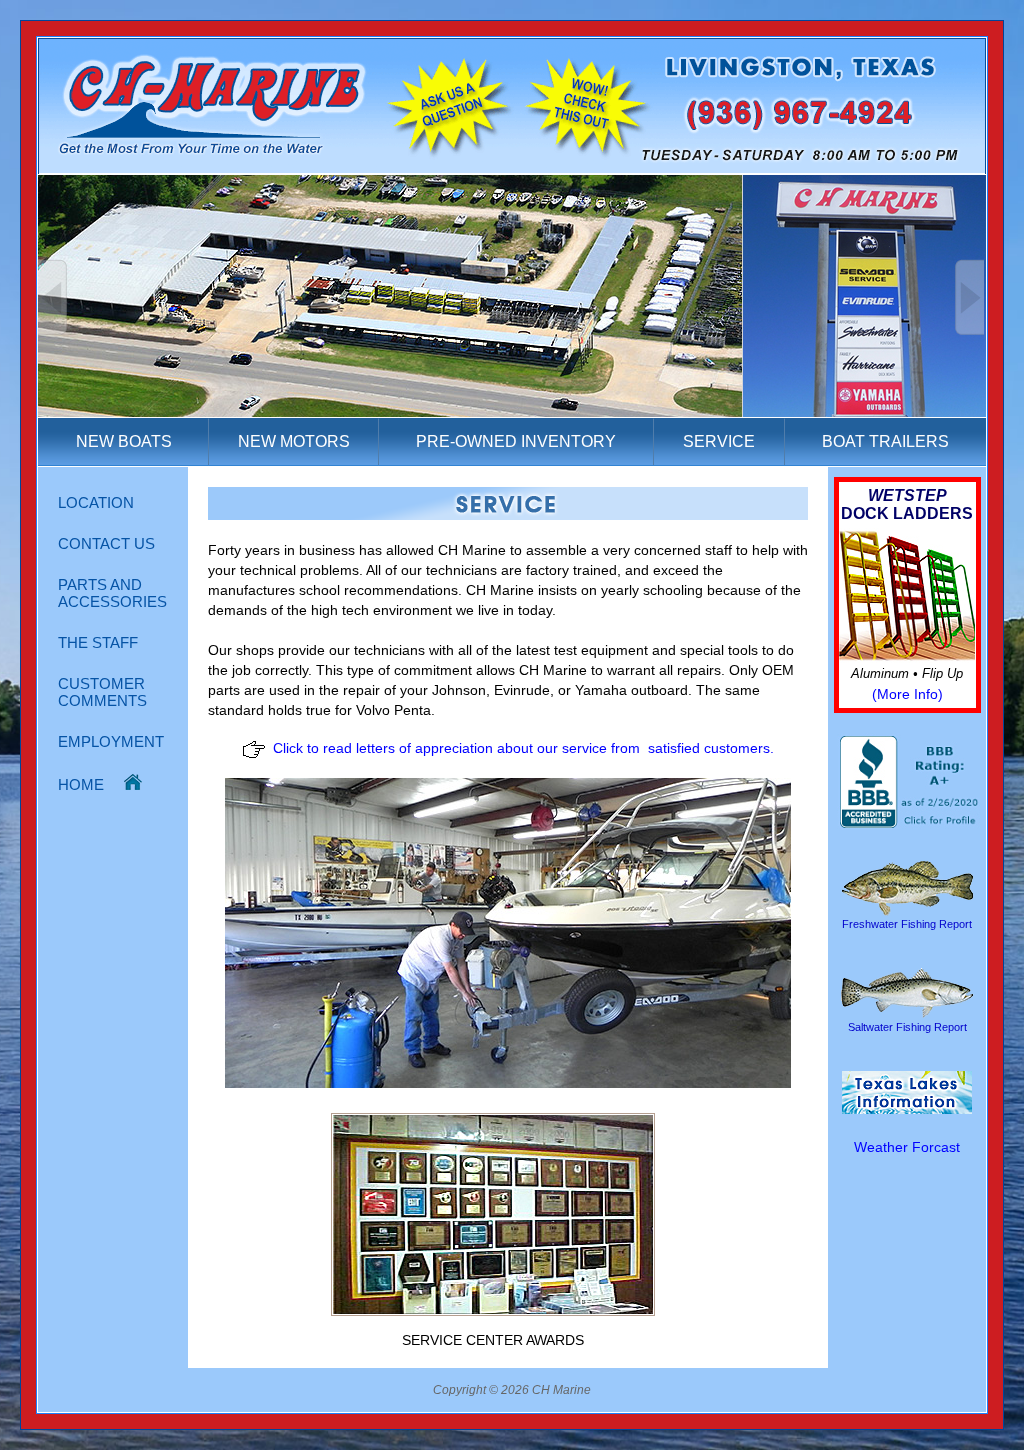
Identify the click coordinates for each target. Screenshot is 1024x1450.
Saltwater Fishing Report (907, 1027)
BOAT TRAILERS (885, 441)
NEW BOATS (124, 441)
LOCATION (96, 502)
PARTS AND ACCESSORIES (112, 593)
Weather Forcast (907, 1147)
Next (969, 297)
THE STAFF (98, 642)
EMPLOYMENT (111, 741)
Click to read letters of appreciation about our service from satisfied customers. (523, 748)
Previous (53, 297)
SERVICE (719, 441)
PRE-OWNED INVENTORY (516, 441)
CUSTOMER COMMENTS (102, 692)
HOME (91, 784)
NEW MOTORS (294, 441)
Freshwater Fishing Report (907, 924)
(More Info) (907, 694)
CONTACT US (106, 543)
